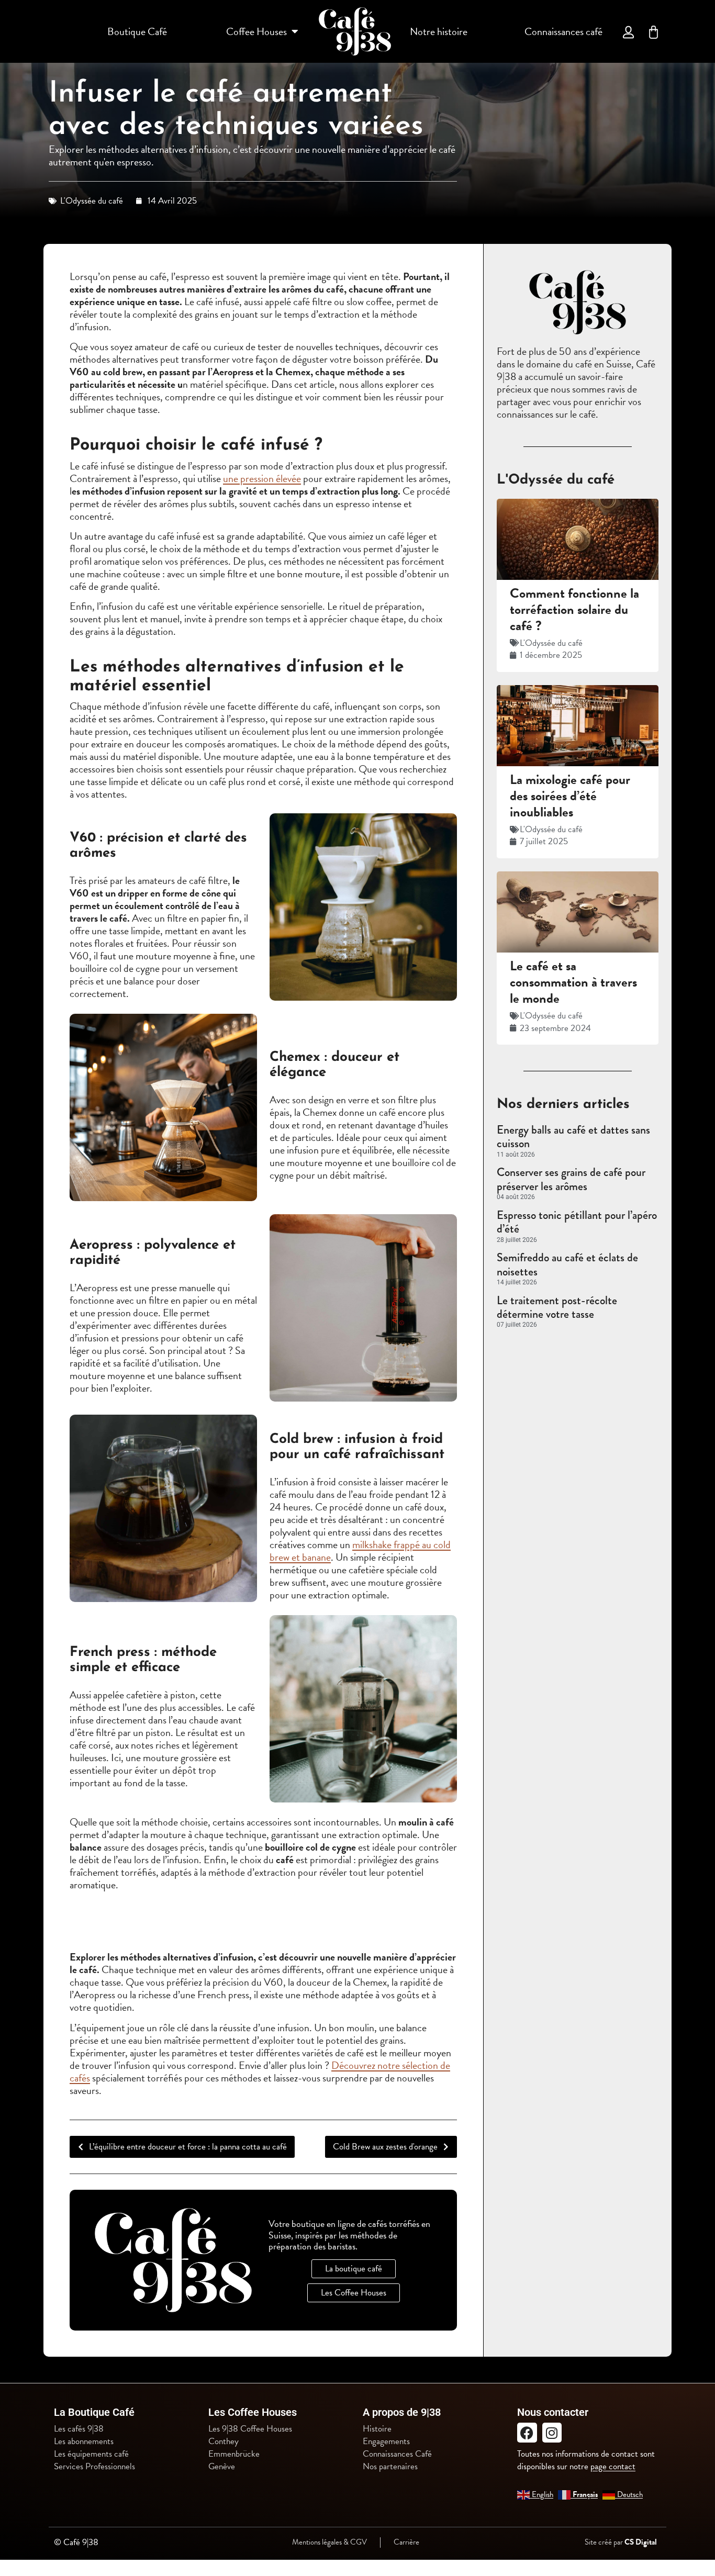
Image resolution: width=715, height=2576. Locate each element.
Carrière (406, 2542)
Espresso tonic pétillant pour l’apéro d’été (577, 1222)
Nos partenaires (390, 2467)
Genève (222, 2467)
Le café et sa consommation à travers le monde (573, 982)
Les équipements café (91, 2454)
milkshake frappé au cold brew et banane (360, 1551)
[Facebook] (527, 2433)
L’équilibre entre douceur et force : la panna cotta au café (188, 2147)
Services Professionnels (94, 2467)
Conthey (224, 2441)
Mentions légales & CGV (329, 2542)
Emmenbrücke (234, 2454)
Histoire (377, 2429)
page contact (613, 2466)
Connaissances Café (397, 2454)
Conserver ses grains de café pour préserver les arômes (571, 1179)
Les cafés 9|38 (79, 2429)
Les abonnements (84, 2441)
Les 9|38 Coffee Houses (250, 2429)
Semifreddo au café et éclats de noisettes (567, 1264)
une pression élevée (262, 478)
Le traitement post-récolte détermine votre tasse (557, 1307)
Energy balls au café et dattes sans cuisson (573, 1136)
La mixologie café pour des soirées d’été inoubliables (570, 796)
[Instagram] (552, 2433)
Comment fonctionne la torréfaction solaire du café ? (574, 609)
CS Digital (641, 2542)
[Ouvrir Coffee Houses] (295, 31)
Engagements (386, 2441)
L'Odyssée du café (92, 201)
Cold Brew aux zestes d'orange (385, 2147)
